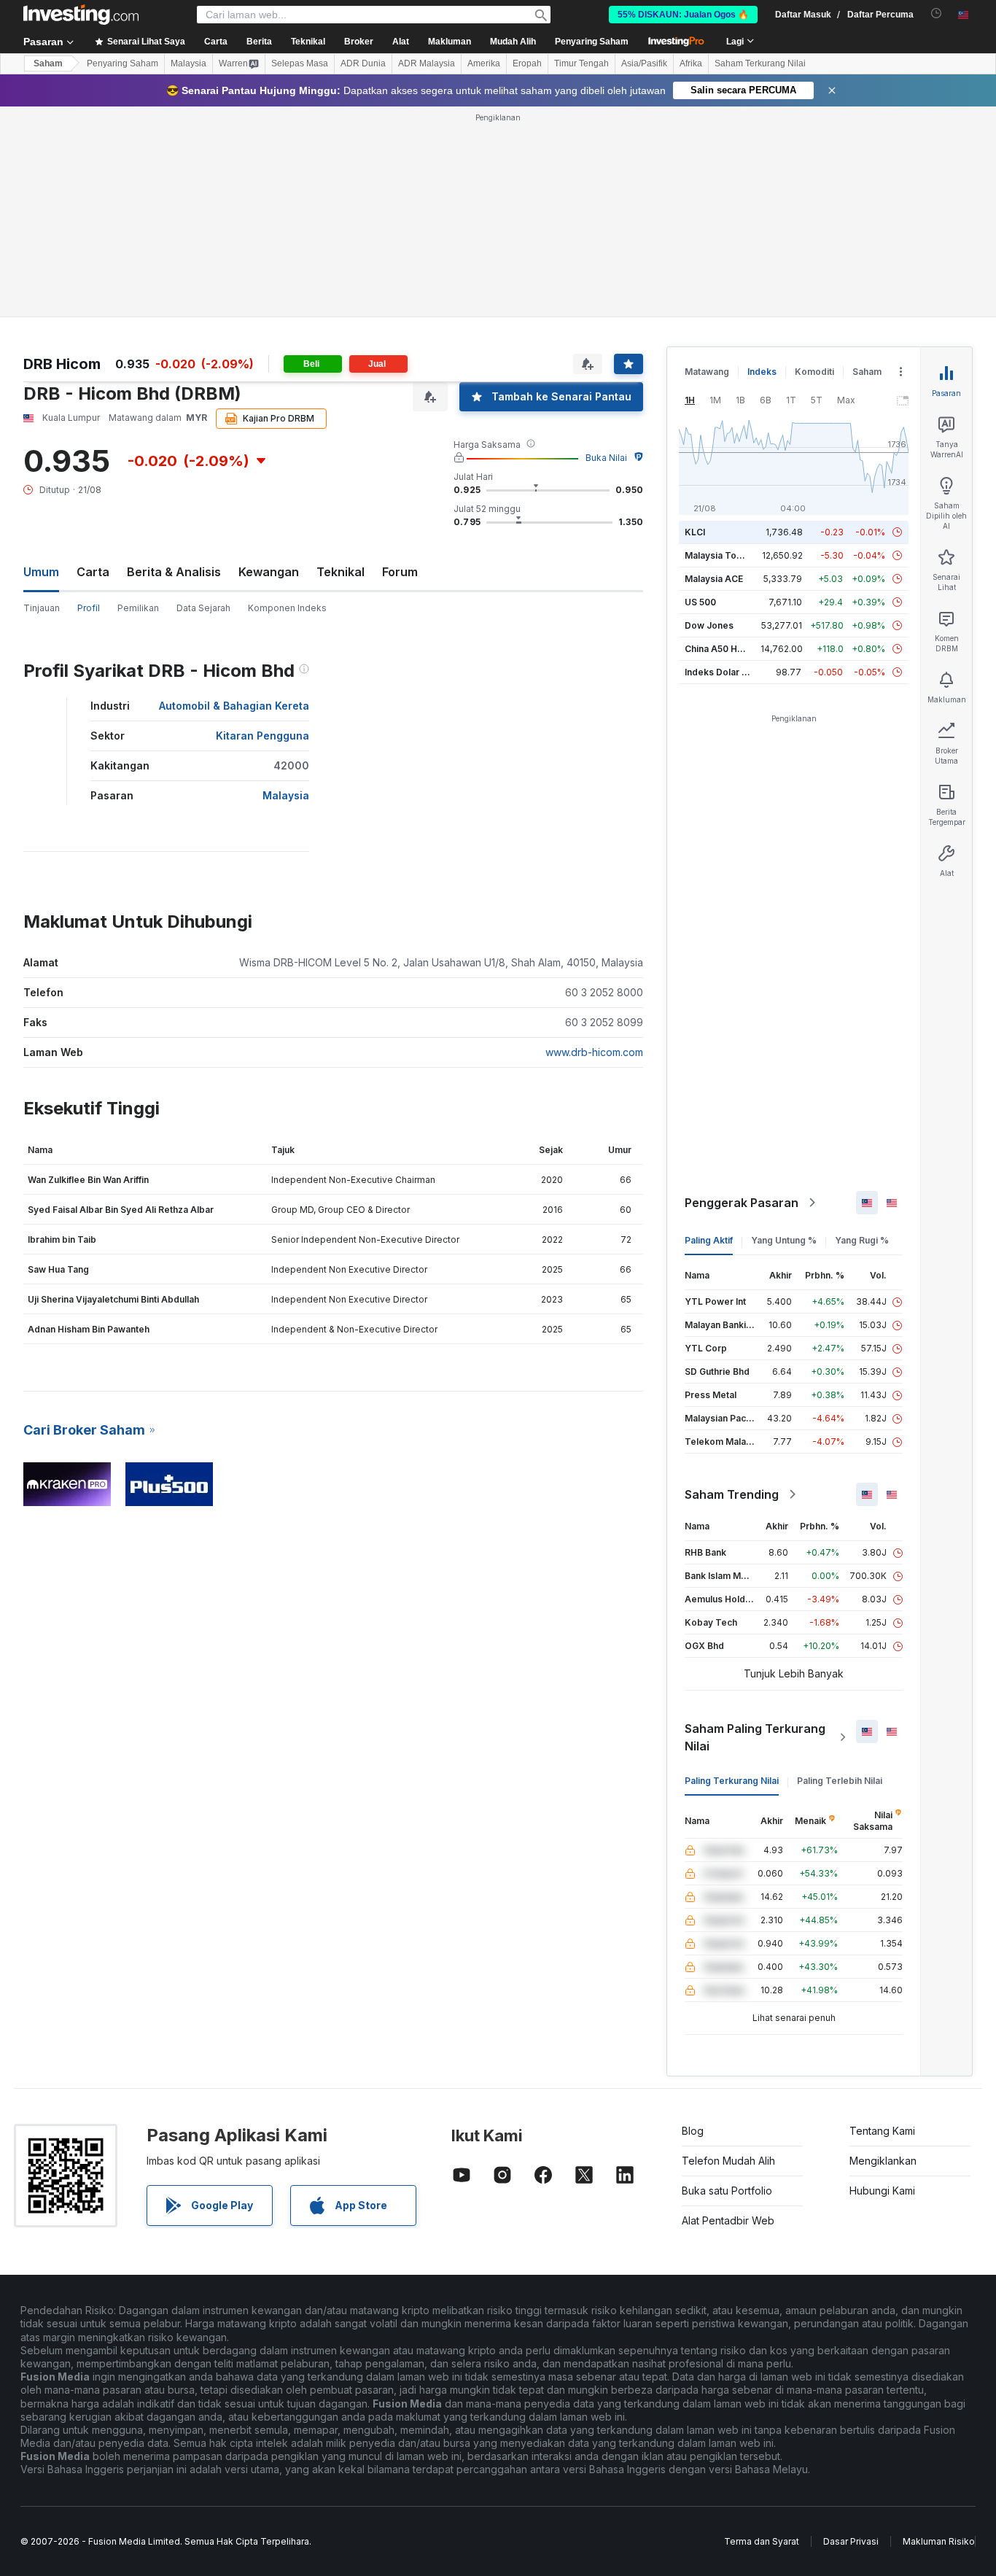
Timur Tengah (581, 63)
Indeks (762, 372)
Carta (93, 572)
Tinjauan (42, 608)
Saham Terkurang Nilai (760, 63)
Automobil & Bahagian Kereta (234, 706)
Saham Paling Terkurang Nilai (755, 1737)
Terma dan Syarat (762, 2541)
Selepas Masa (300, 63)
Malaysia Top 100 (722, 555)
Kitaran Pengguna (262, 736)
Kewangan (269, 572)
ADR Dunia (363, 63)
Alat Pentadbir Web (728, 2220)
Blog (693, 2131)
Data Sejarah (203, 608)
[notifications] (937, 13)
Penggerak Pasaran (742, 1203)
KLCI (695, 532)
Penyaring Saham (592, 42)
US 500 (700, 602)
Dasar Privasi (851, 2541)
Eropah (527, 63)
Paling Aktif (709, 1240)
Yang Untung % (784, 1240)
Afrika (691, 63)
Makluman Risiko (939, 2541)
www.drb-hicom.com (594, 1052)
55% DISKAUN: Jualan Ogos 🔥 (683, 15)
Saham (48, 63)
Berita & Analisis (174, 572)
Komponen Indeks (287, 608)
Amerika (484, 63)
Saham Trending (732, 1494)
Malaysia (188, 63)
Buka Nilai (606, 458)
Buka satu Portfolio (727, 2191)
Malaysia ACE (714, 579)
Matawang (707, 372)
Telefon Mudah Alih (728, 2161)
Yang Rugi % (862, 1240)
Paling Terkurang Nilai (732, 1781)
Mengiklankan (883, 2161)
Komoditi (814, 372)
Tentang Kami (882, 2131)
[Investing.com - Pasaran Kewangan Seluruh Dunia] (81, 15)
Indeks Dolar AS (719, 672)
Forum (400, 572)
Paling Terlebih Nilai (840, 1781)
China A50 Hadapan (727, 649)
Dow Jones (709, 625)
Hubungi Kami (882, 2191)
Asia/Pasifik (644, 63)
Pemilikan (138, 608)
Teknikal (341, 572)
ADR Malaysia (427, 63)
